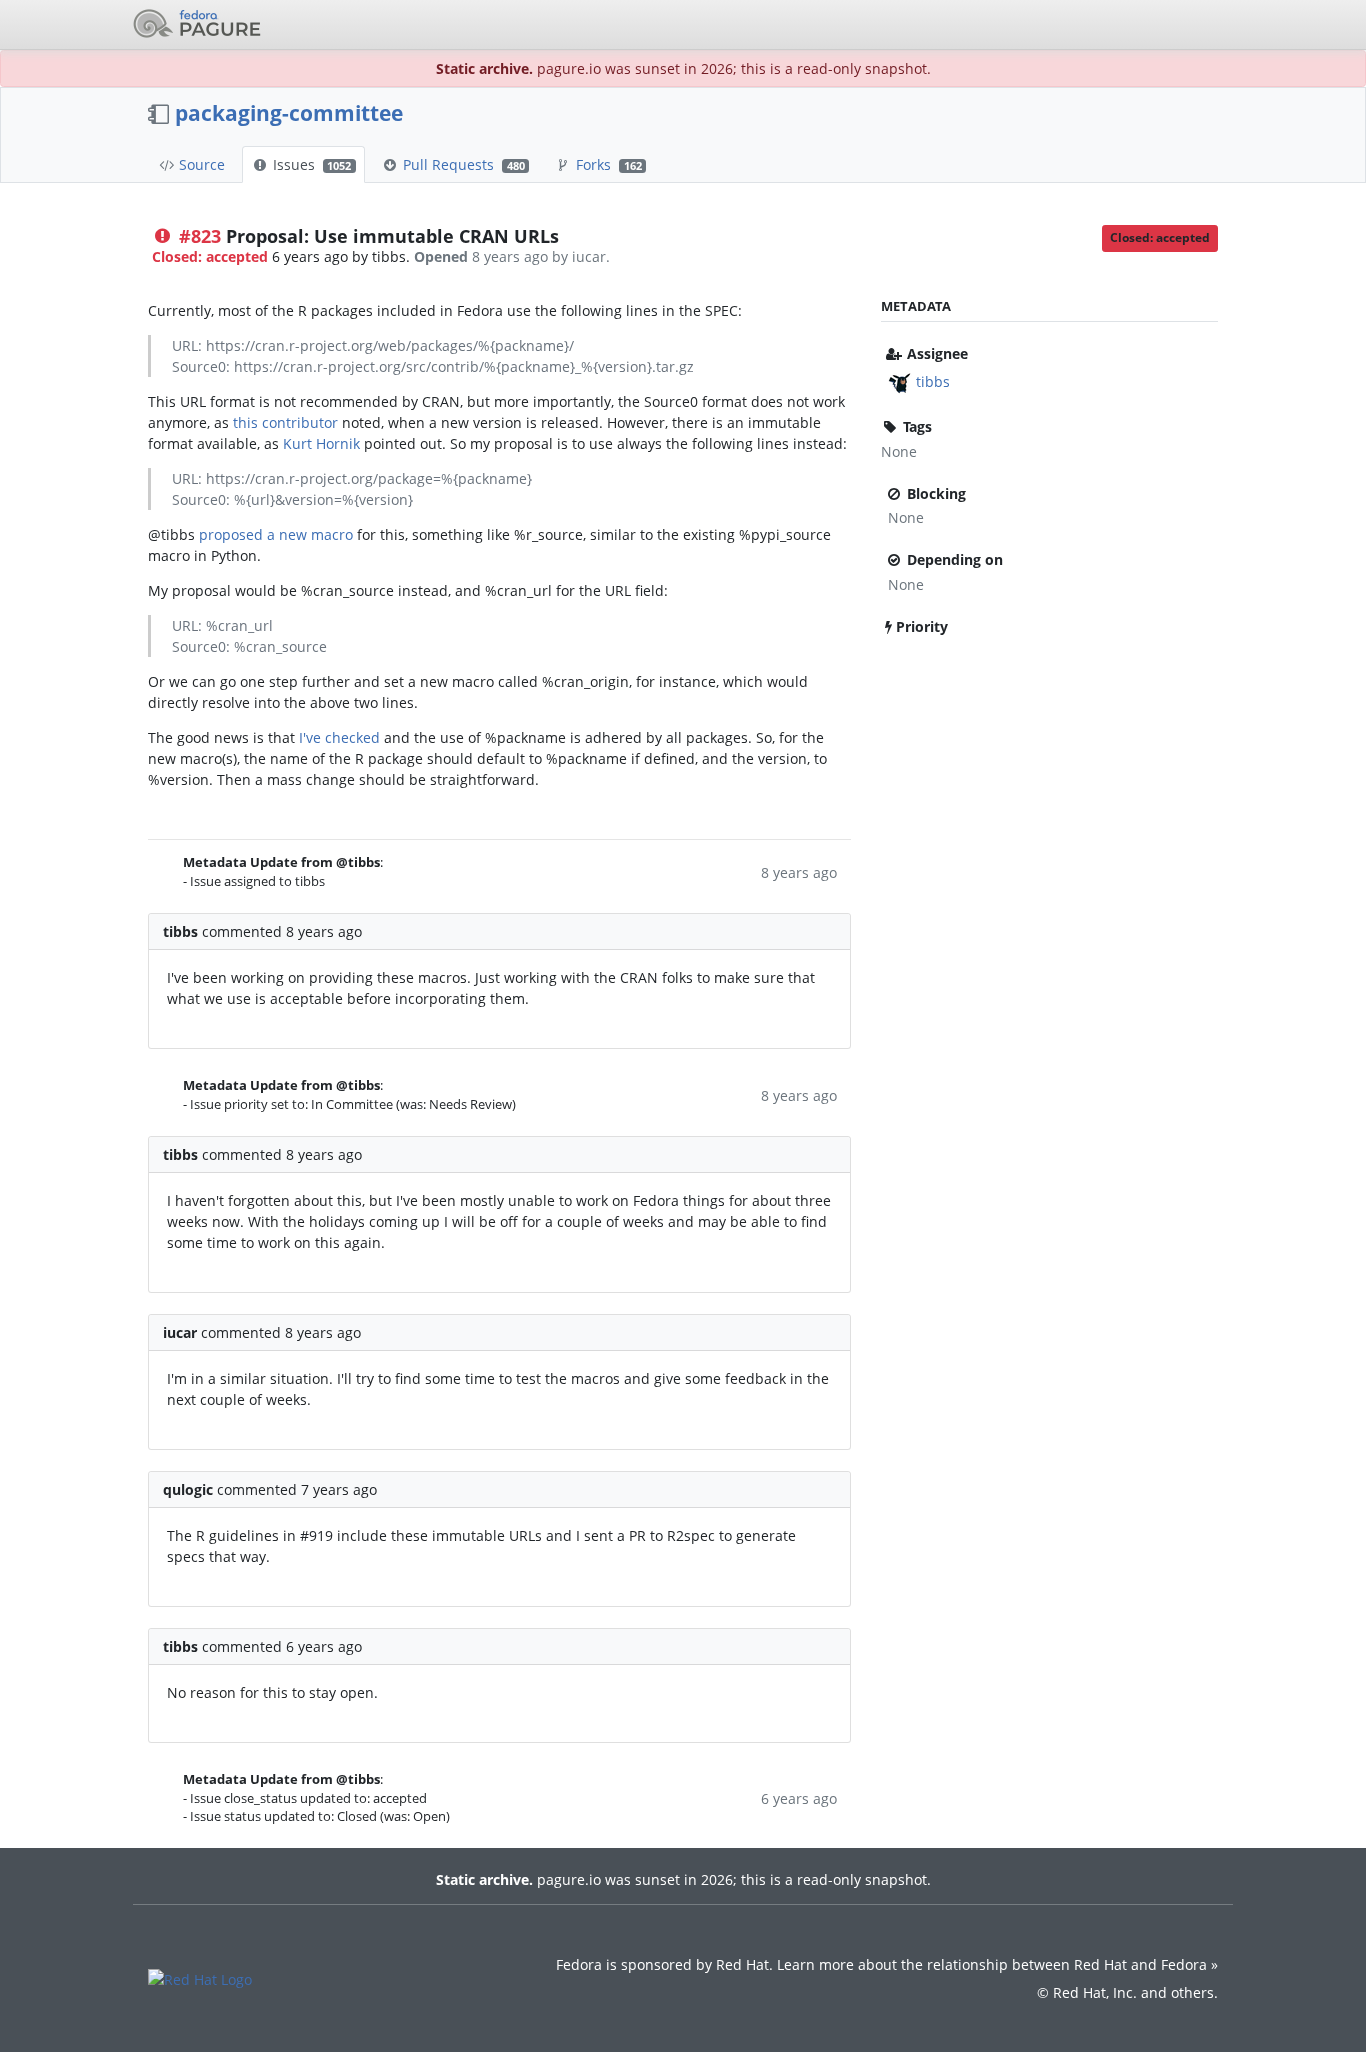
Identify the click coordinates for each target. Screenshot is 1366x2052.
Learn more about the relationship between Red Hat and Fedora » (997, 1964)
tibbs (933, 381)
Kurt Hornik (321, 443)
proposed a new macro (276, 534)
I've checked (339, 737)
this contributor (285, 422)
